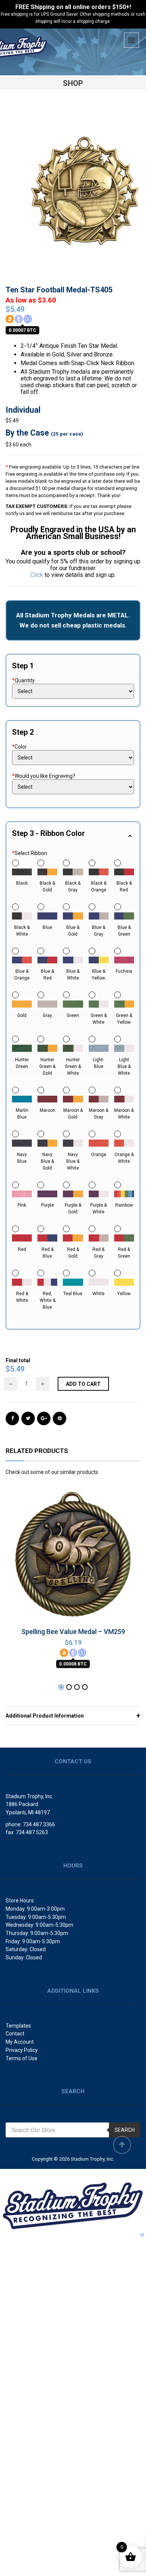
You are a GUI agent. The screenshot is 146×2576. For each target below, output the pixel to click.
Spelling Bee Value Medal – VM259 (73, 1632)
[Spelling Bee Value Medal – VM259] (73, 1551)
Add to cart (83, 1384)
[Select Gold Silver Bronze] (73, 758)
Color (19, 747)
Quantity (23, 680)
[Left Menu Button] (6, 2174)
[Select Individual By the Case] (73, 691)
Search (125, 2130)
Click (37, 575)
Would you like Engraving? (44, 776)
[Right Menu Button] (142, 2235)
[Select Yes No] (73, 787)
